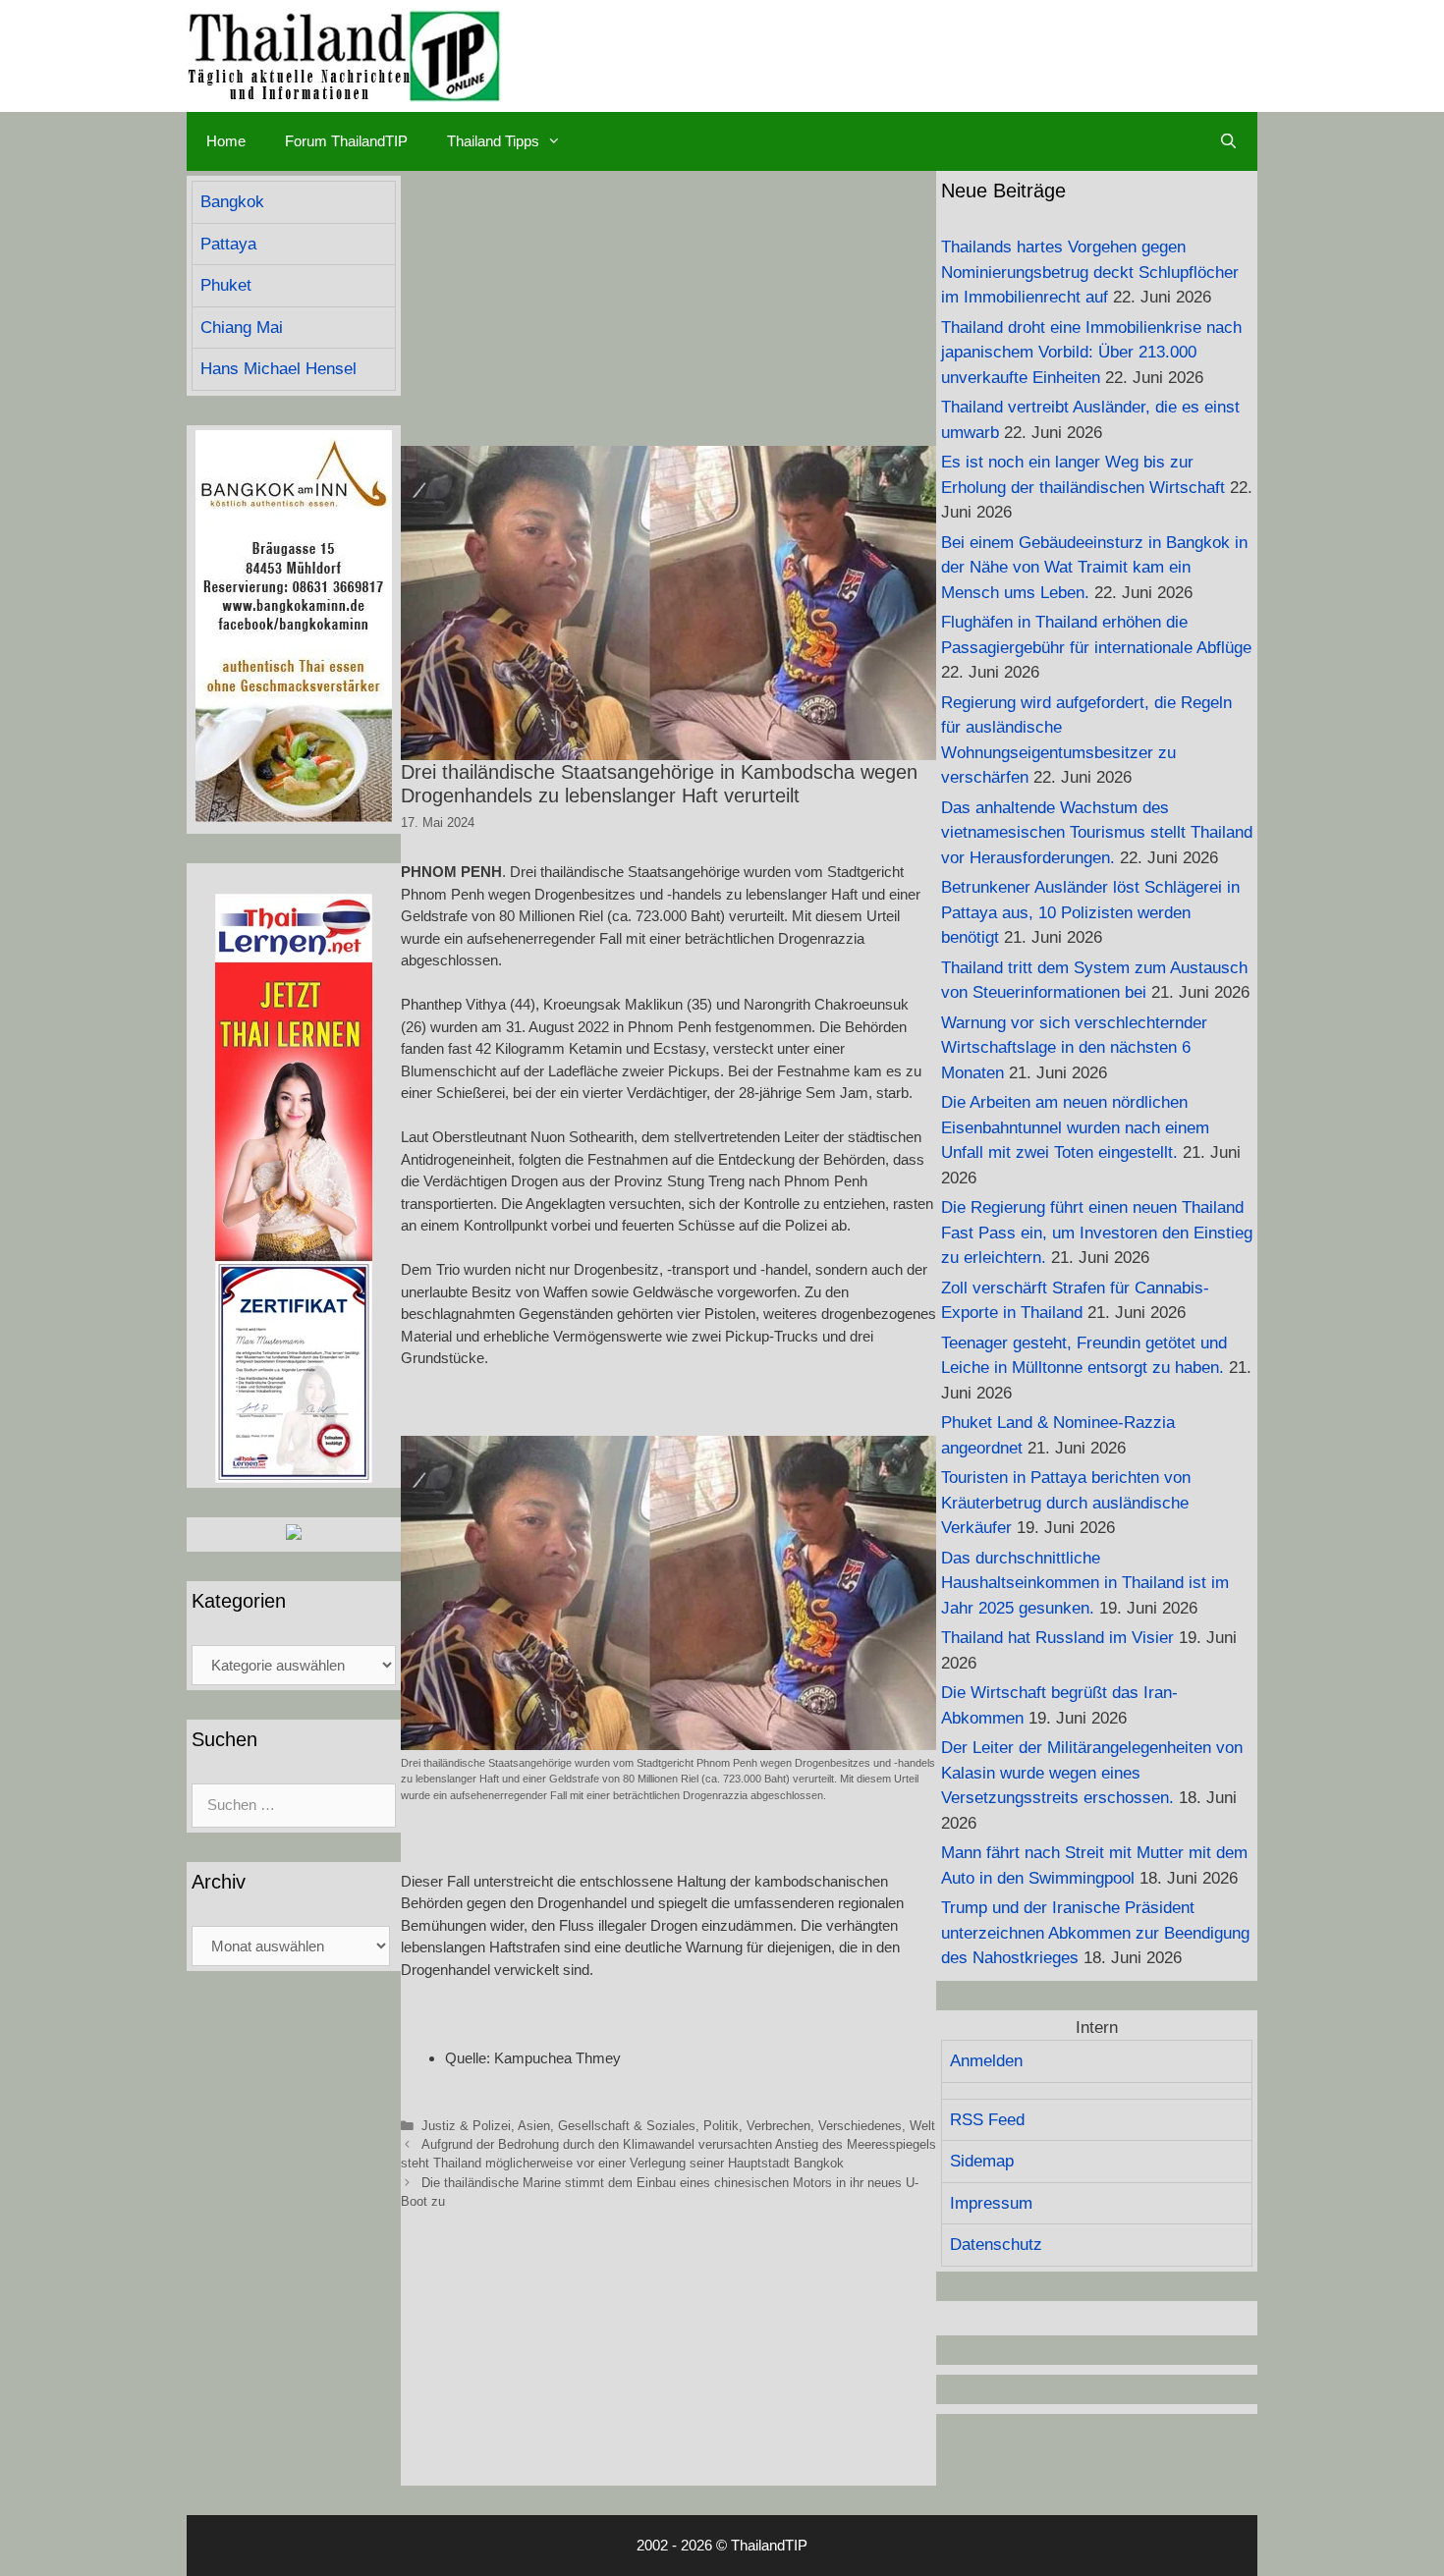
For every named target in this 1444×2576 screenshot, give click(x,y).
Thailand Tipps (493, 141)
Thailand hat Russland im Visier (1057, 1638)
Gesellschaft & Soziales (627, 2126)
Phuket (226, 285)
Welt (922, 2126)
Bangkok (232, 202)
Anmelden (986, 2061)
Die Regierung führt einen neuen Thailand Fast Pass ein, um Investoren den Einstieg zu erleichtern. (1097, 1233)
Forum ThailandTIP (346, 141)
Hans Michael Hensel (278, 369)
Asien (534, 2126)
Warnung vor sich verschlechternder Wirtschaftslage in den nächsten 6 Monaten (1074, 1048)
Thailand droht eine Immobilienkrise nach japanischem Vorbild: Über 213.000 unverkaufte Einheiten (1091, 353)
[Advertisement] (668, 308)
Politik (721, 2126)
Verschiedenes (860, 2126)
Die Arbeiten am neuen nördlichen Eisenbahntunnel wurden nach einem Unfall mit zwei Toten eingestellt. (1075, 1127)
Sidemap (982, 2161)
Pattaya (228, 244)
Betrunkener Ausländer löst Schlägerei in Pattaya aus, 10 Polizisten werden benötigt (1090, 912)
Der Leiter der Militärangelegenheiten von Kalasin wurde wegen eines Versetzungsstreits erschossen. (1092, 1773)
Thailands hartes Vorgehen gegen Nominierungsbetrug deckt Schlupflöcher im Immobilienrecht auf (1090, 272)
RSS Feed (987, 2120)
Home (226, 141)
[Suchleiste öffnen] (1228, 141)
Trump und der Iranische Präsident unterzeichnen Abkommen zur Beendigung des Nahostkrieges (1095, 1933)
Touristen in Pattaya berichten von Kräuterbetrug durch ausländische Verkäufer (1066, 1503)
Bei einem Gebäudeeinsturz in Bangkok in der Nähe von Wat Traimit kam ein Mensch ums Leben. (1094, 568)
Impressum (991, 2203)
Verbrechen (778, 2126)
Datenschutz (996, 2245)
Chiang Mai (242, 328)
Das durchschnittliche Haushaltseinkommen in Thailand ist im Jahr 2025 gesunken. (1085, 1583)
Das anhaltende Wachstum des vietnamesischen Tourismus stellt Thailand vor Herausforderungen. (1097, 833)
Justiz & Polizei (466, 2126)
